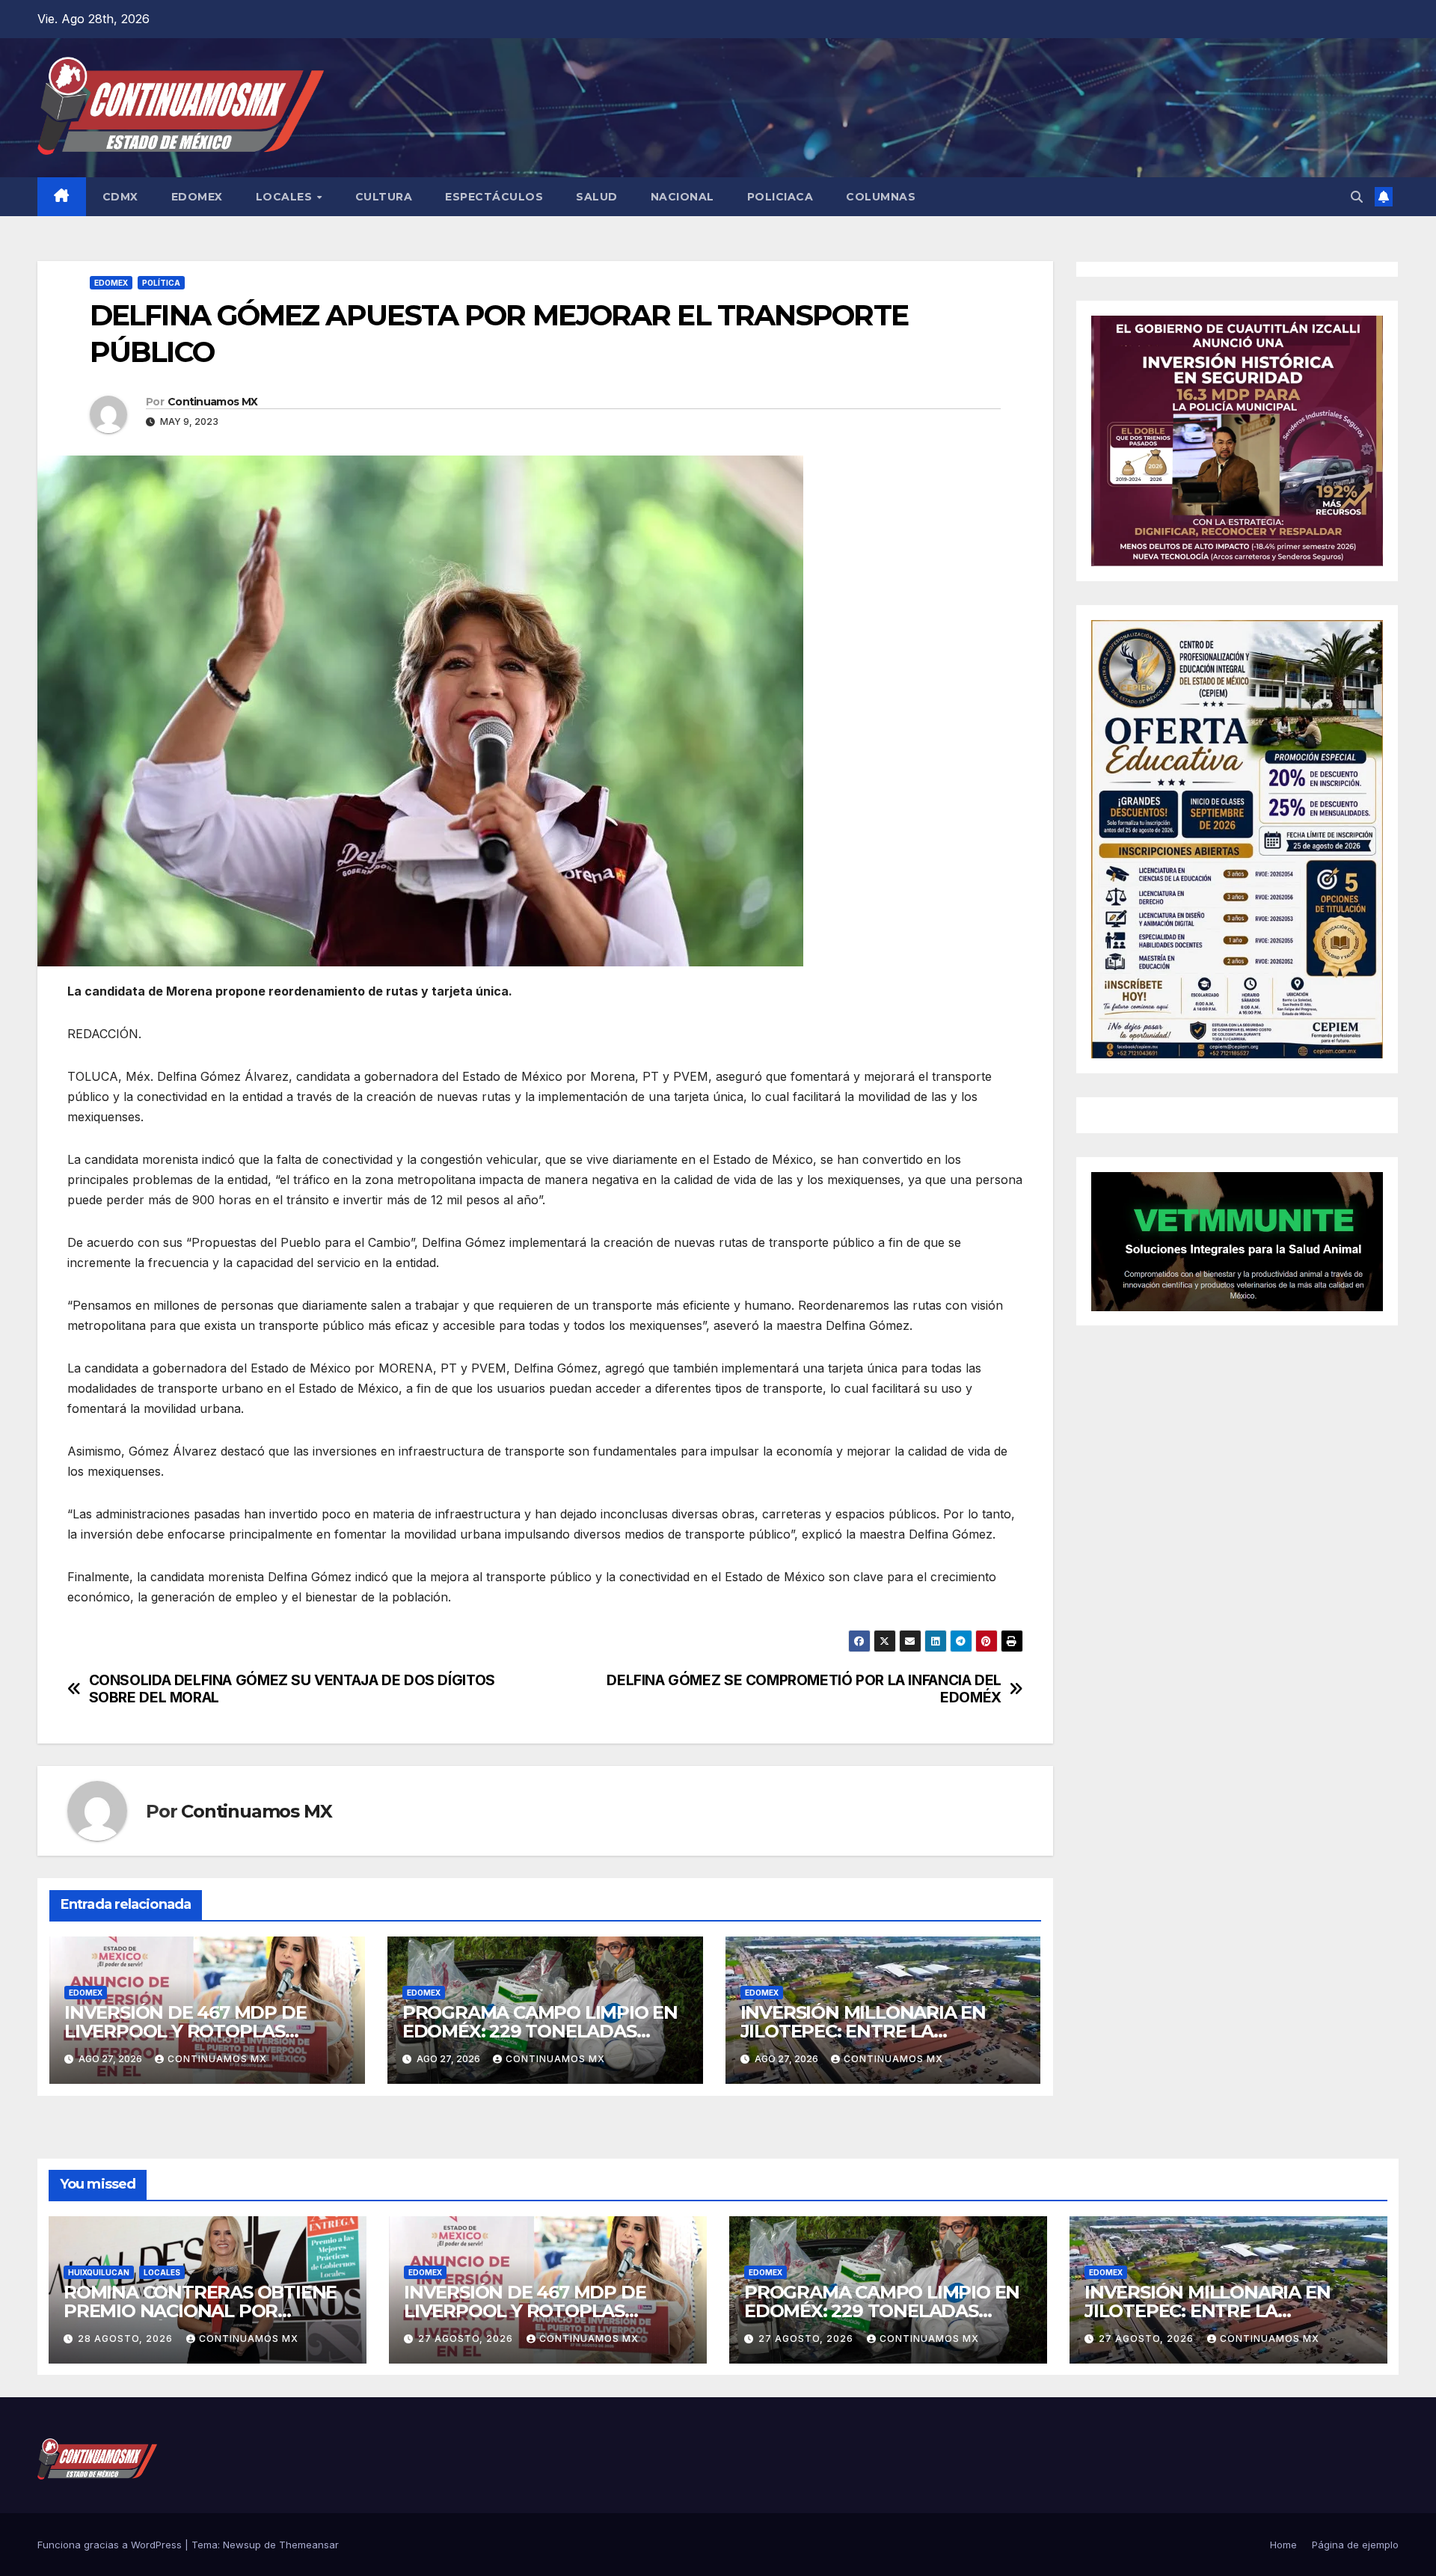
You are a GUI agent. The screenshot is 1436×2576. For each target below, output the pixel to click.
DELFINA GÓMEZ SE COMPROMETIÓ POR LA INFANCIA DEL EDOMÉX (804, 1689)
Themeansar (309, 2545)
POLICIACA (780, 197)
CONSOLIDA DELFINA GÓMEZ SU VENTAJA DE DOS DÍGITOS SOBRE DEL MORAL (292, 1689)
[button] (1357, 197)
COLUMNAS (881, 197)
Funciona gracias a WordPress (111, 2545)
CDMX (120, 197)
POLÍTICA (161, 283)
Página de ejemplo (1355, 2545)
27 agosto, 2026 (467, 2339)
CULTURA (384, 197)
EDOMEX (197, 197)
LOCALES (286, 197)
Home (1283, 2545)
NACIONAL (682, 197)
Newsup (242, 2545)
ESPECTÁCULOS (494, 197)
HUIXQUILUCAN (99, 2272)
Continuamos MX (212, 402)
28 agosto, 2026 (127, 2339)
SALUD (597, 197)
